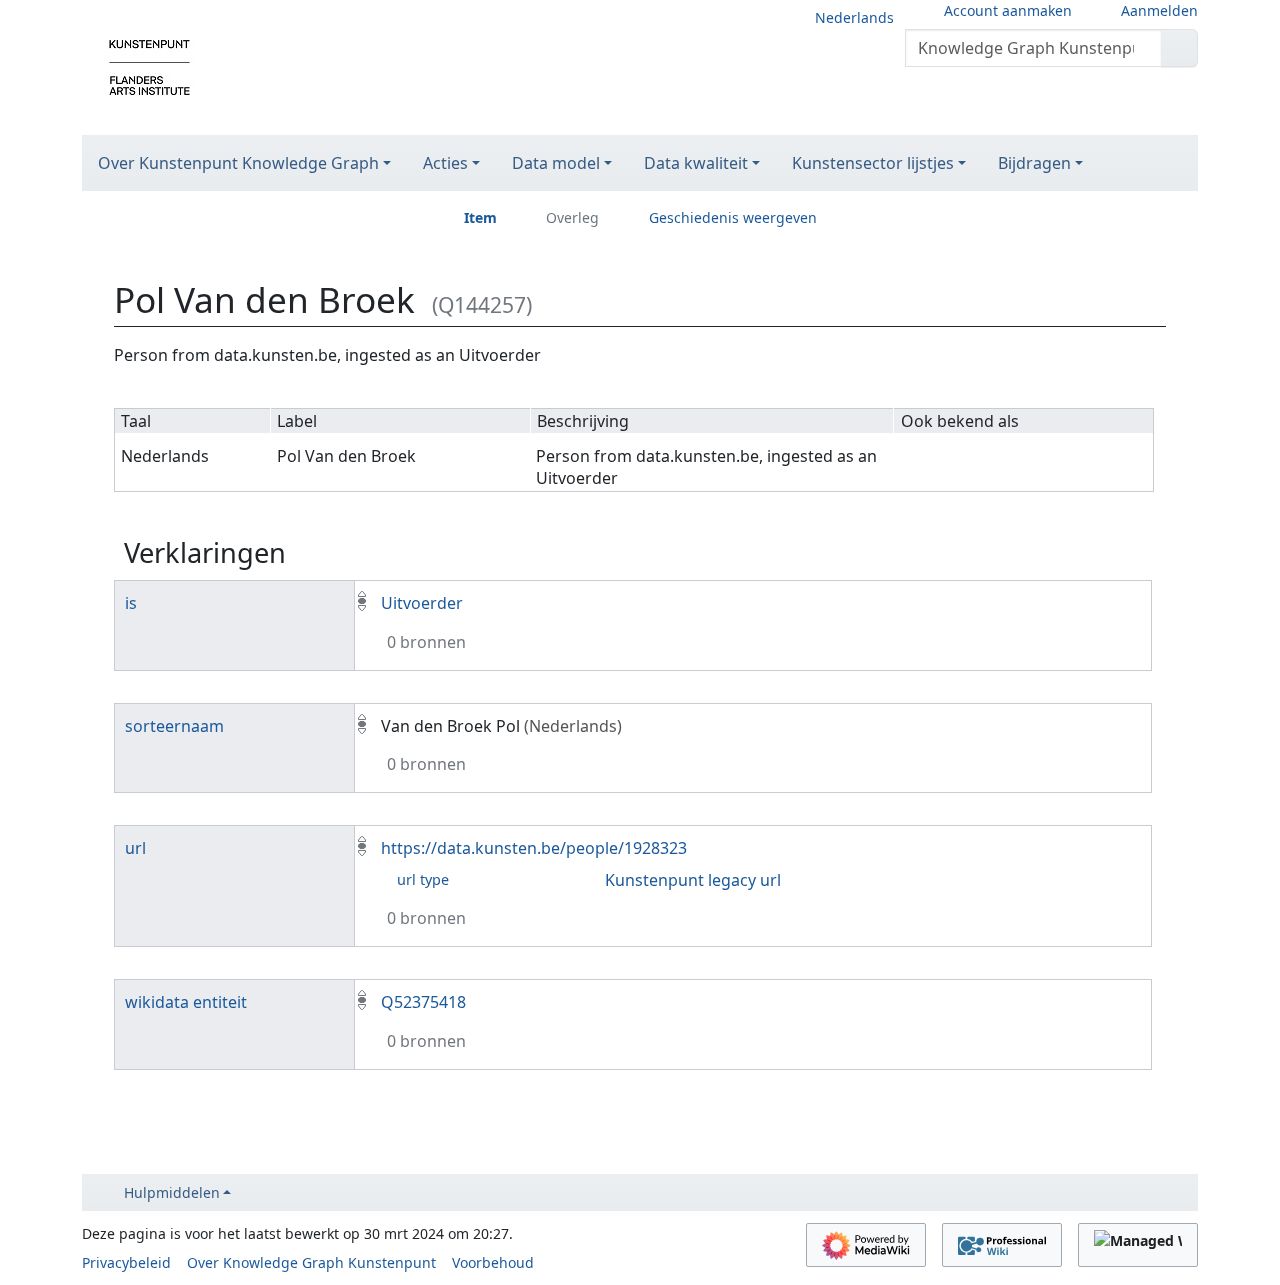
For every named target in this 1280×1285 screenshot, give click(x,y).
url (135, 848)
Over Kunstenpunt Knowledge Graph (238, 163)
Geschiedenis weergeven (733, 217)
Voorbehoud (493, 1262)
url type (423, 879)
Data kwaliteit (696, 163)
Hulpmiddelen (172, 1192)
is (131, 603)
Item (480, 217)
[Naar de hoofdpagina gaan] (149, 66)
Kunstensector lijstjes (873, 163)
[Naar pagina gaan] (1179, 48)
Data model (556, 163)
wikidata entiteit (186, 1002)
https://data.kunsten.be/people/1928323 (534, 848)
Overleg (572, 217)
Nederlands (854, 17)
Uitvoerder (422, 603)
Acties (445, 163)
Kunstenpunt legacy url (693, 880)
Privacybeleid (126, 1262)
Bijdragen (1034, 163)
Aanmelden (1159, 10)
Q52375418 (423, 1002)
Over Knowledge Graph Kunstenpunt (311, 1262)
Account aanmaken (1008, 10)
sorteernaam (174, 726)
